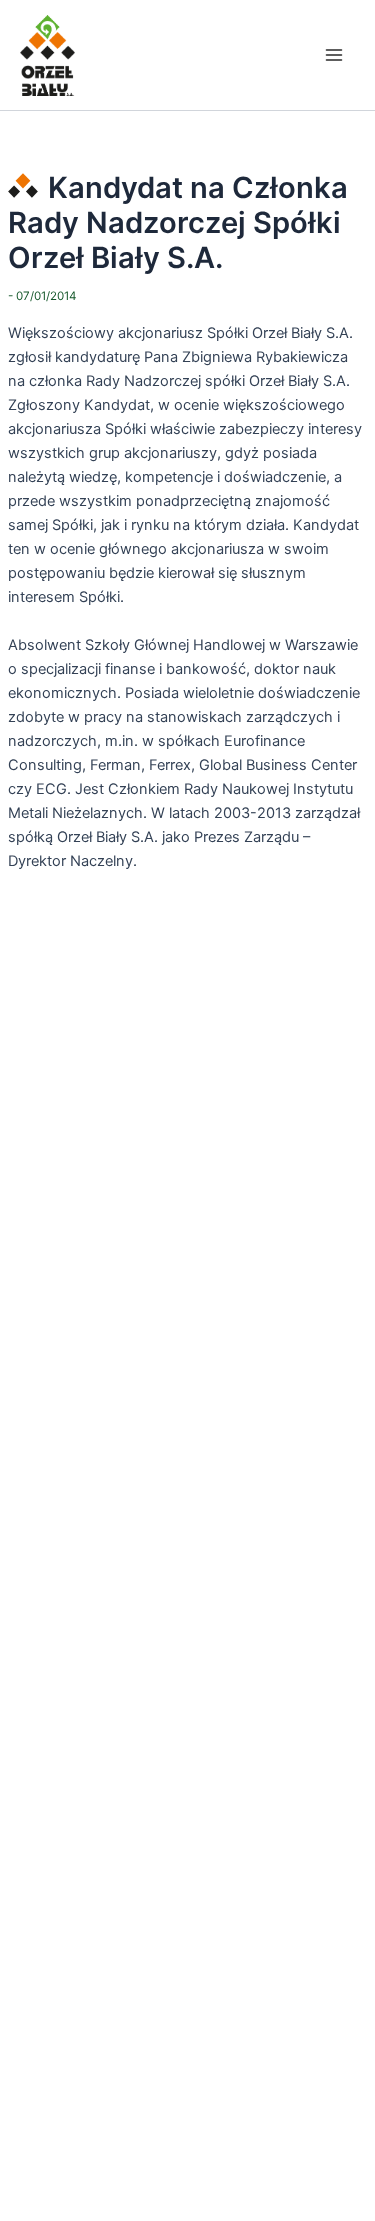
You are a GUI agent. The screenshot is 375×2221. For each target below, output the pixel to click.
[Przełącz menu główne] (334, 55)
